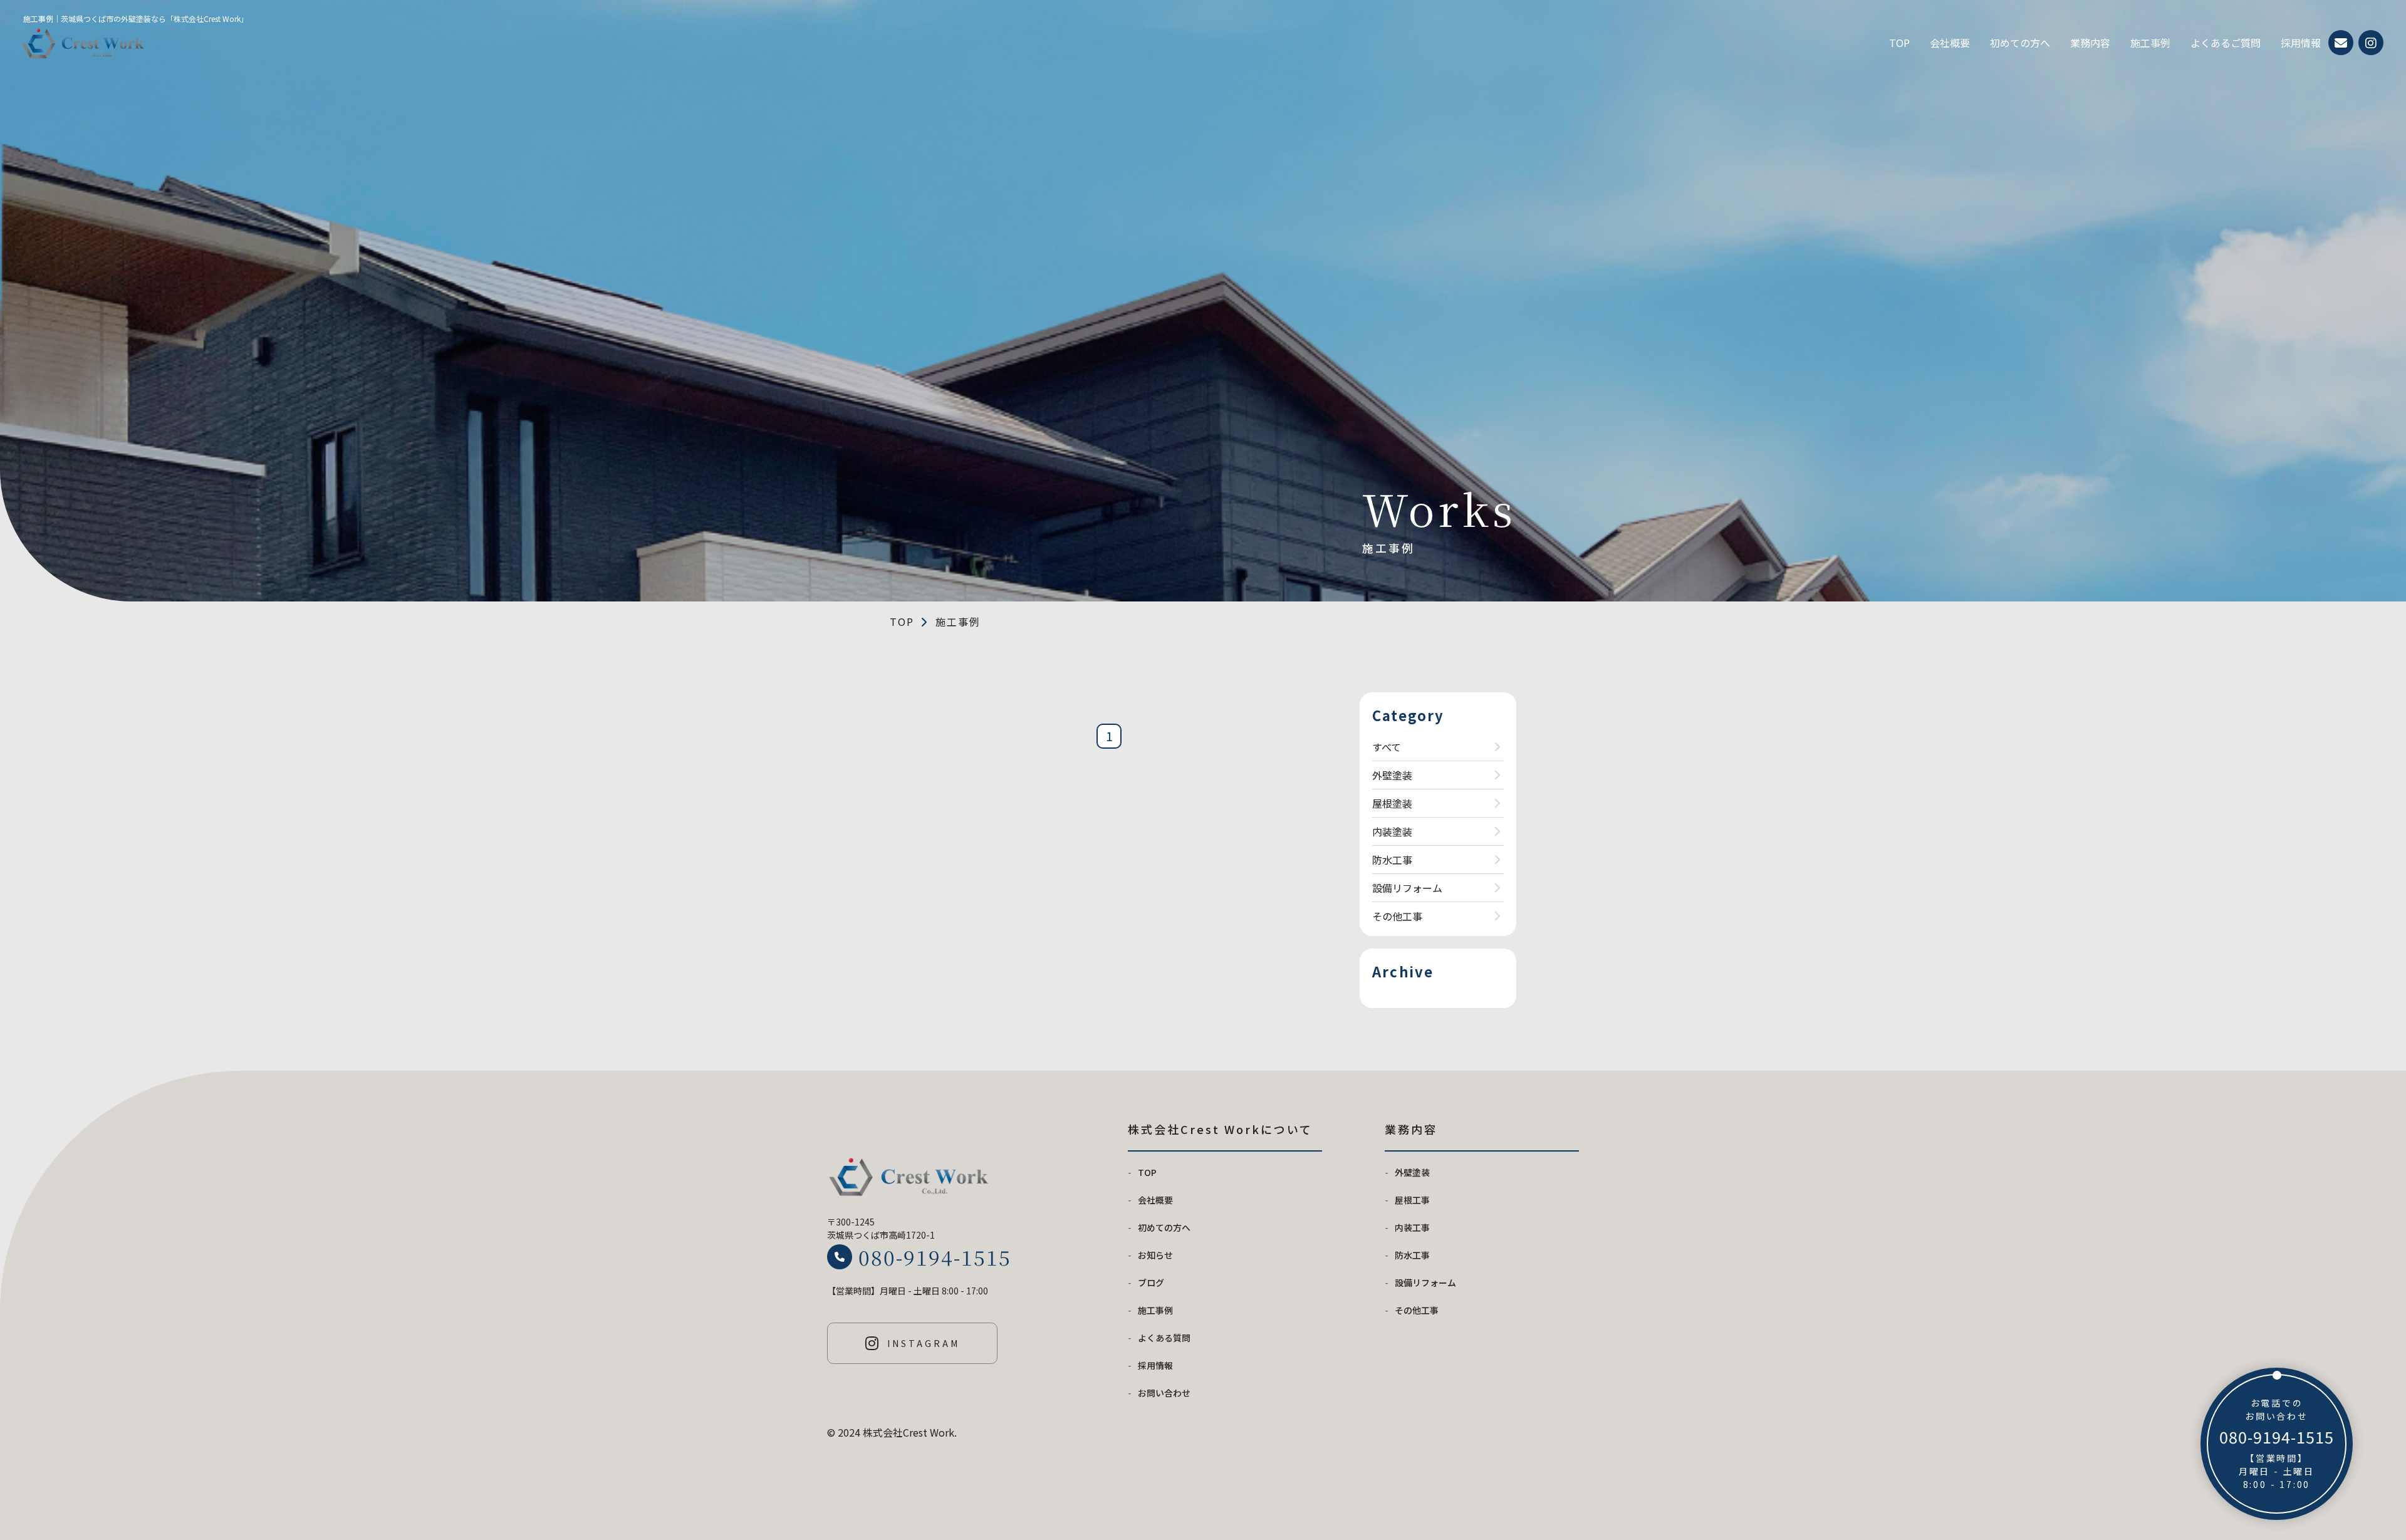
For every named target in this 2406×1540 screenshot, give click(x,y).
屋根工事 (1412, 1200)
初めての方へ (2020, 43)
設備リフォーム (1407, 888)
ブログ (1151, 1282)
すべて (1387, 747)
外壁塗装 (1392, 775)
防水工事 (1392, 860)
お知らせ (1155, 1255)
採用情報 (2301, 43)
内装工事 (1412, 1227)
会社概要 (1950, 43)
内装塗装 (1392, 831)
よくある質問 (1164, 1338)
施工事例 (2150, 43)
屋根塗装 (1392, 803)
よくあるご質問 (2226, 43)
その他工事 (1397, 916)
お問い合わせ (1164, 1393)
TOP (1899, 43)
